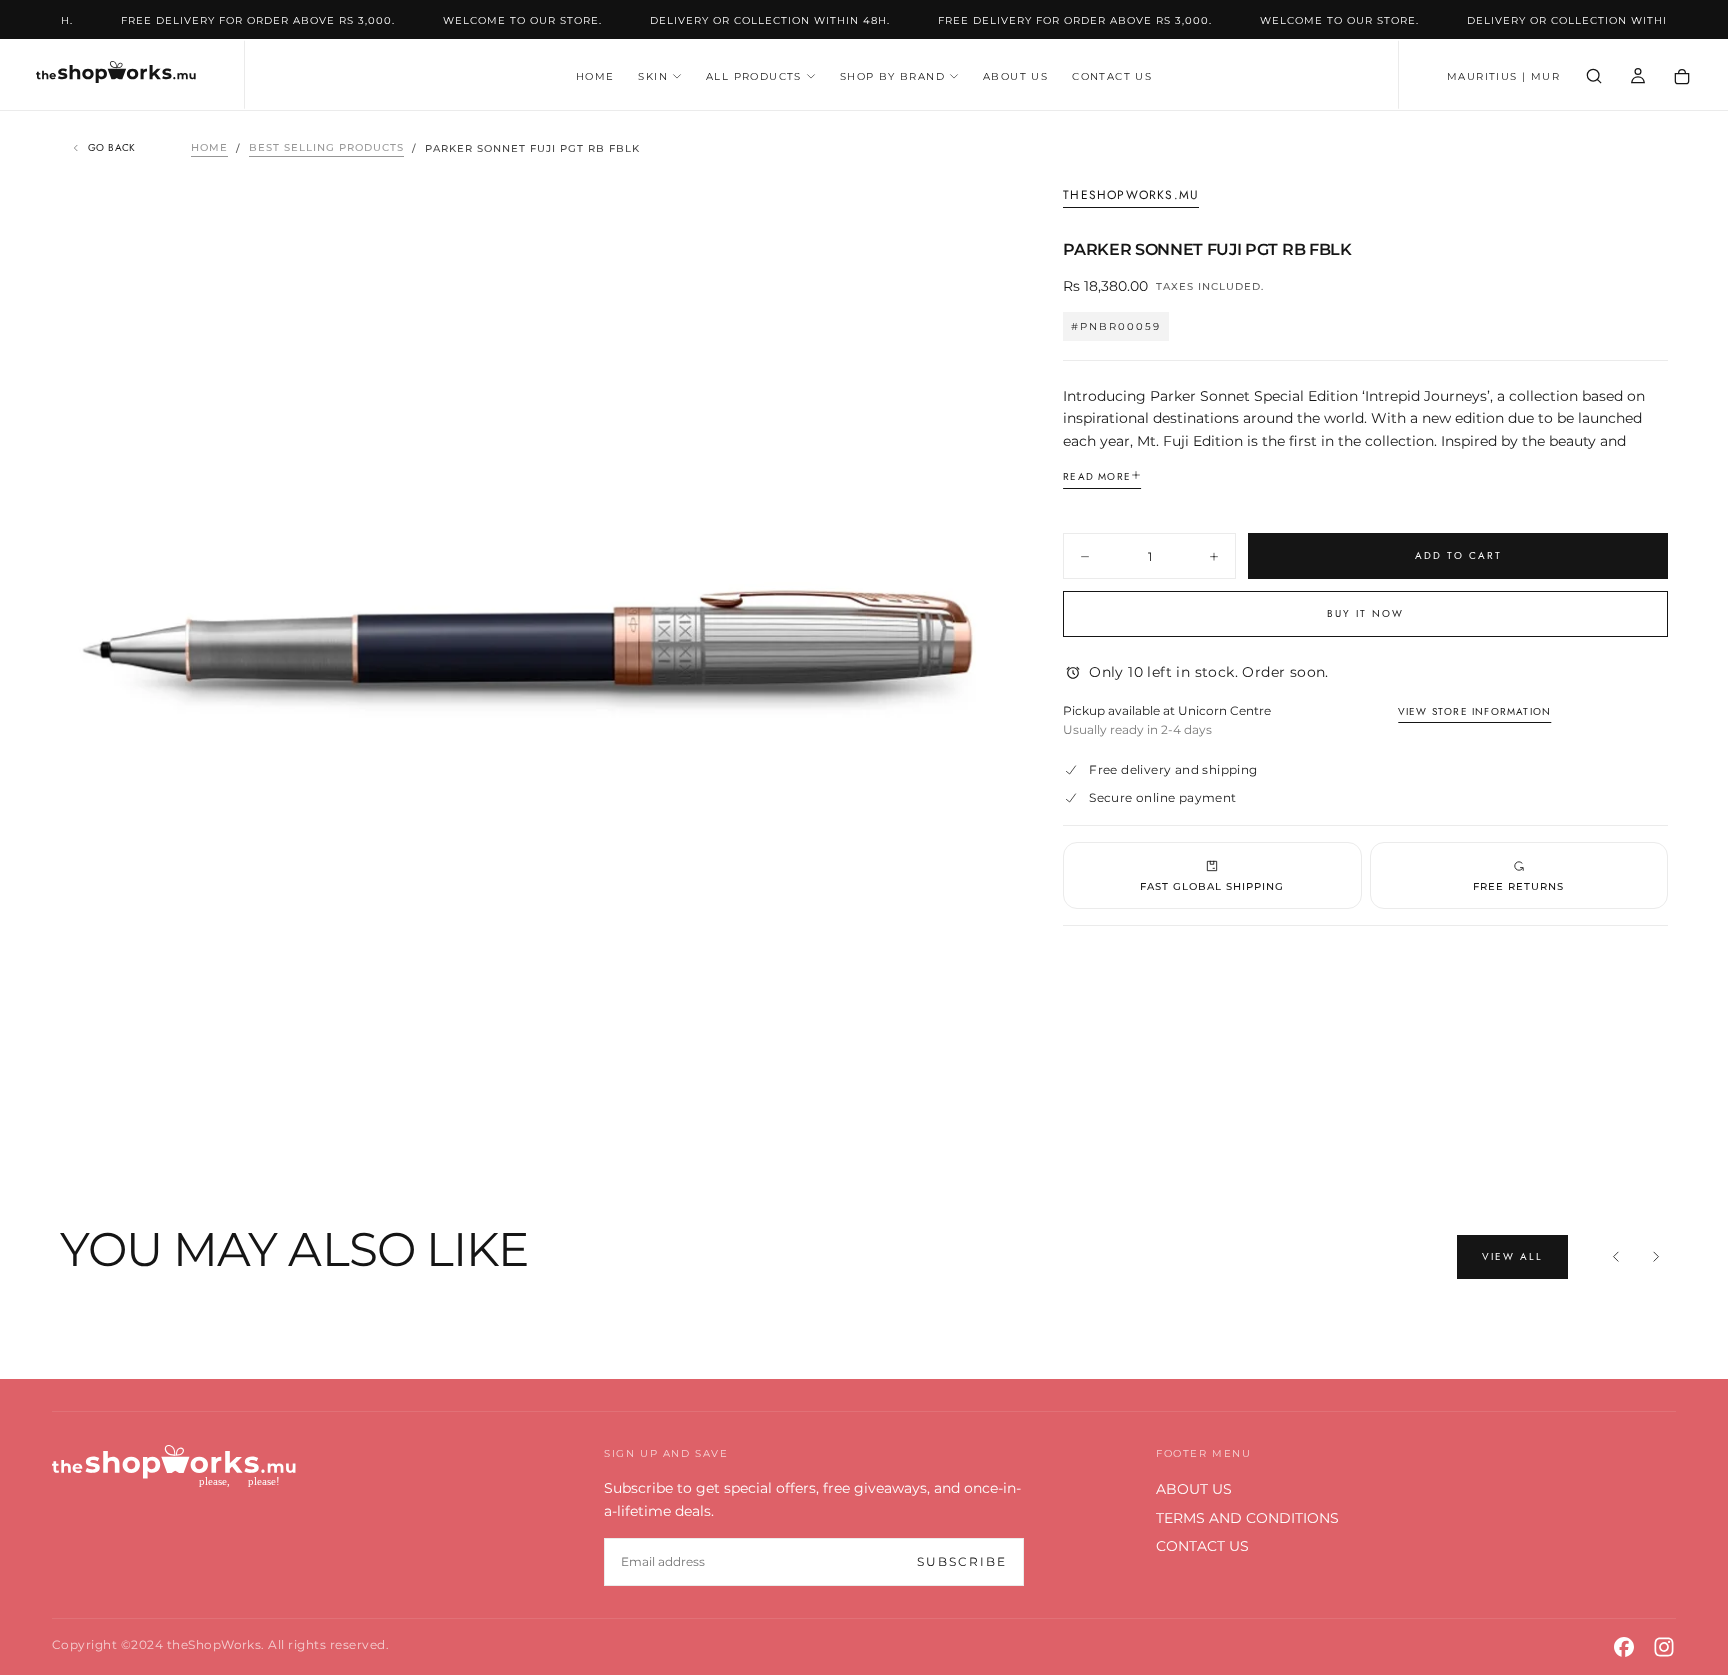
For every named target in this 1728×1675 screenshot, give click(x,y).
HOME (595, 76)
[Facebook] (1624, 1647)
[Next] (1656, 1257)
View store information (1474, 711)
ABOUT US (1015, 76)
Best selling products (326, 148)
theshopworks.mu (1131, 196)
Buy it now (1365, 613)
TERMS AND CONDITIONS (1247, 1518)
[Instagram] (1664, 1647)
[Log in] (1638, 76)
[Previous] (1616, 1257)
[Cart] (1682, 77)
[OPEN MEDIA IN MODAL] (967, 1093)
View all (1512, 1256)
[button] (1503, 77)
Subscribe (962, 1561)
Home (209, 148)
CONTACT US (1112, 76)
